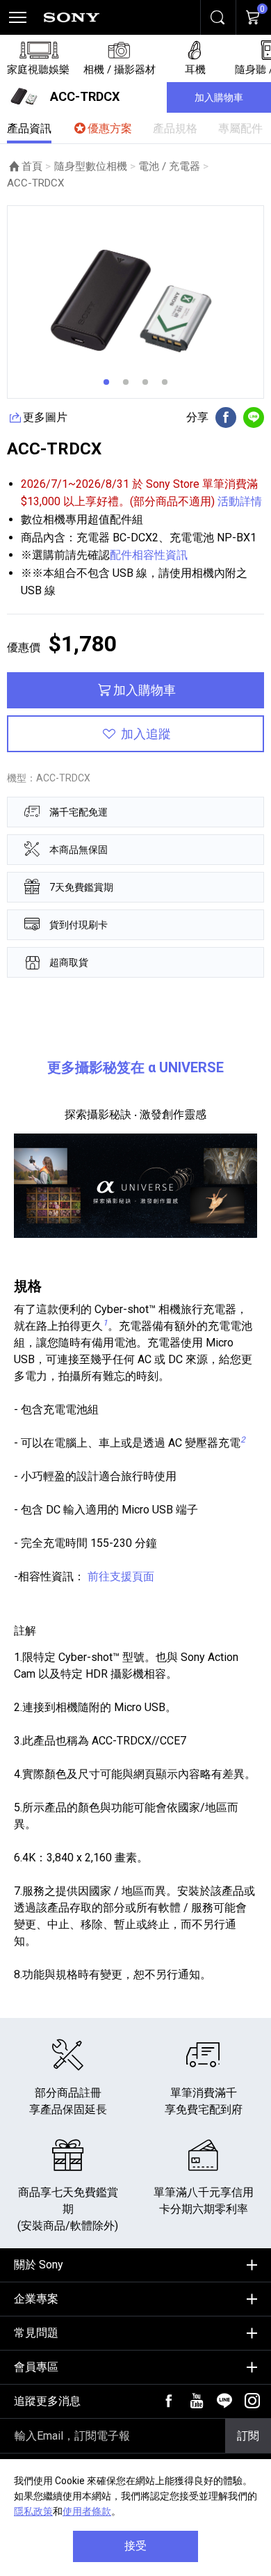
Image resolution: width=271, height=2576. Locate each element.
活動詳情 (238, 501)
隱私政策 (33, 2511)
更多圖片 (45, 417)
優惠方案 (110, 128)
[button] (106, 382)
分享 (197, 418)
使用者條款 (87, 2511)
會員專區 (36, 2367)
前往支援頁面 (121, 1576)
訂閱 (248, 2436)
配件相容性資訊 (149, 555)
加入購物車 (219, 97)
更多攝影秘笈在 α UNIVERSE (135, 1067)
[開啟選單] (17, 17)
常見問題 (36, 2333)
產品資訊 (29, 128)
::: (11, 2260)
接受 (135, 2546)
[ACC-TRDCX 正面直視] (135, 302)
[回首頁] (72, 17)
